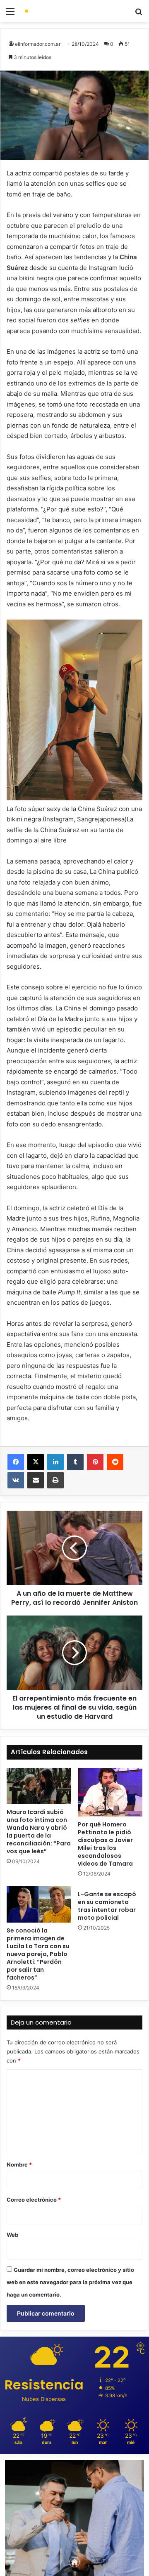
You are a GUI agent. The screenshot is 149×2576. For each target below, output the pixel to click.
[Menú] (10, 14)
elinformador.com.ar (38, 44)
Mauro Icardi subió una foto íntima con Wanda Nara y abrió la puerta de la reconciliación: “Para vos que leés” (39, 1832)
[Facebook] (16, 1462)
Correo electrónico (34, 2200)
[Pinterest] (95, 1462)
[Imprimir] (55, 1480)
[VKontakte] (16, 1480)
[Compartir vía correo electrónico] (36, 1480)
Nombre (19, 2164)
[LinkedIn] (55, 1462)
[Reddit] (115, 1462)
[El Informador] (54, 11)
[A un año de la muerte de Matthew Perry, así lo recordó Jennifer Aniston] (74, 1548)
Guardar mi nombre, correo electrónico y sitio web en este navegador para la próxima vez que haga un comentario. (70, 2282)
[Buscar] (139, 14)
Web (12, 2235)
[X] (36, 1462)
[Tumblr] (75, 1462)
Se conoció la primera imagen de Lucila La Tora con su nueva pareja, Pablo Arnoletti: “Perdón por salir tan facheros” (38, 1954)
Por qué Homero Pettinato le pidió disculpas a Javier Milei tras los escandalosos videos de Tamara (105, 1844)
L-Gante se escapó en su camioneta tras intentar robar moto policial (107, 1906)
